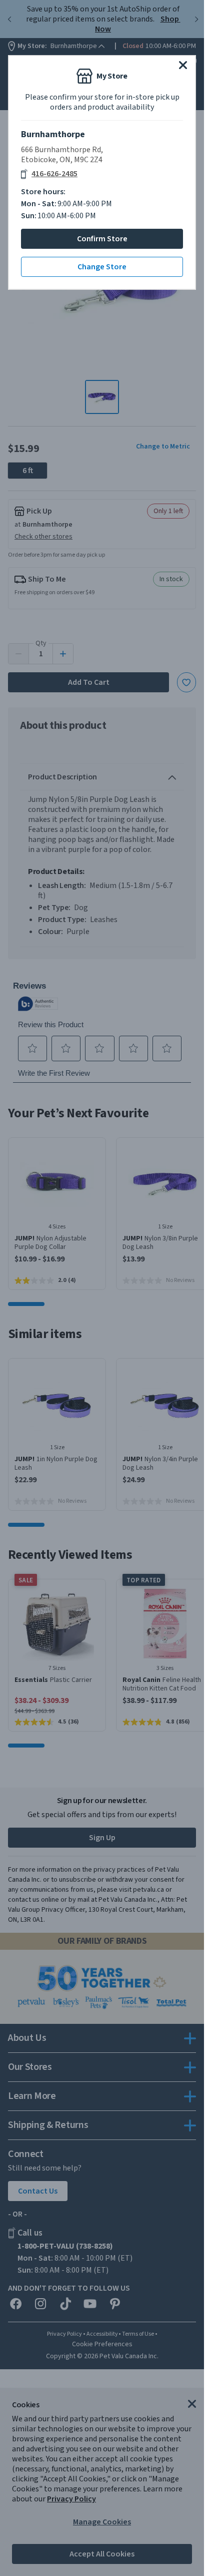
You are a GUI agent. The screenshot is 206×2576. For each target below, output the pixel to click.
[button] (183, 65)
